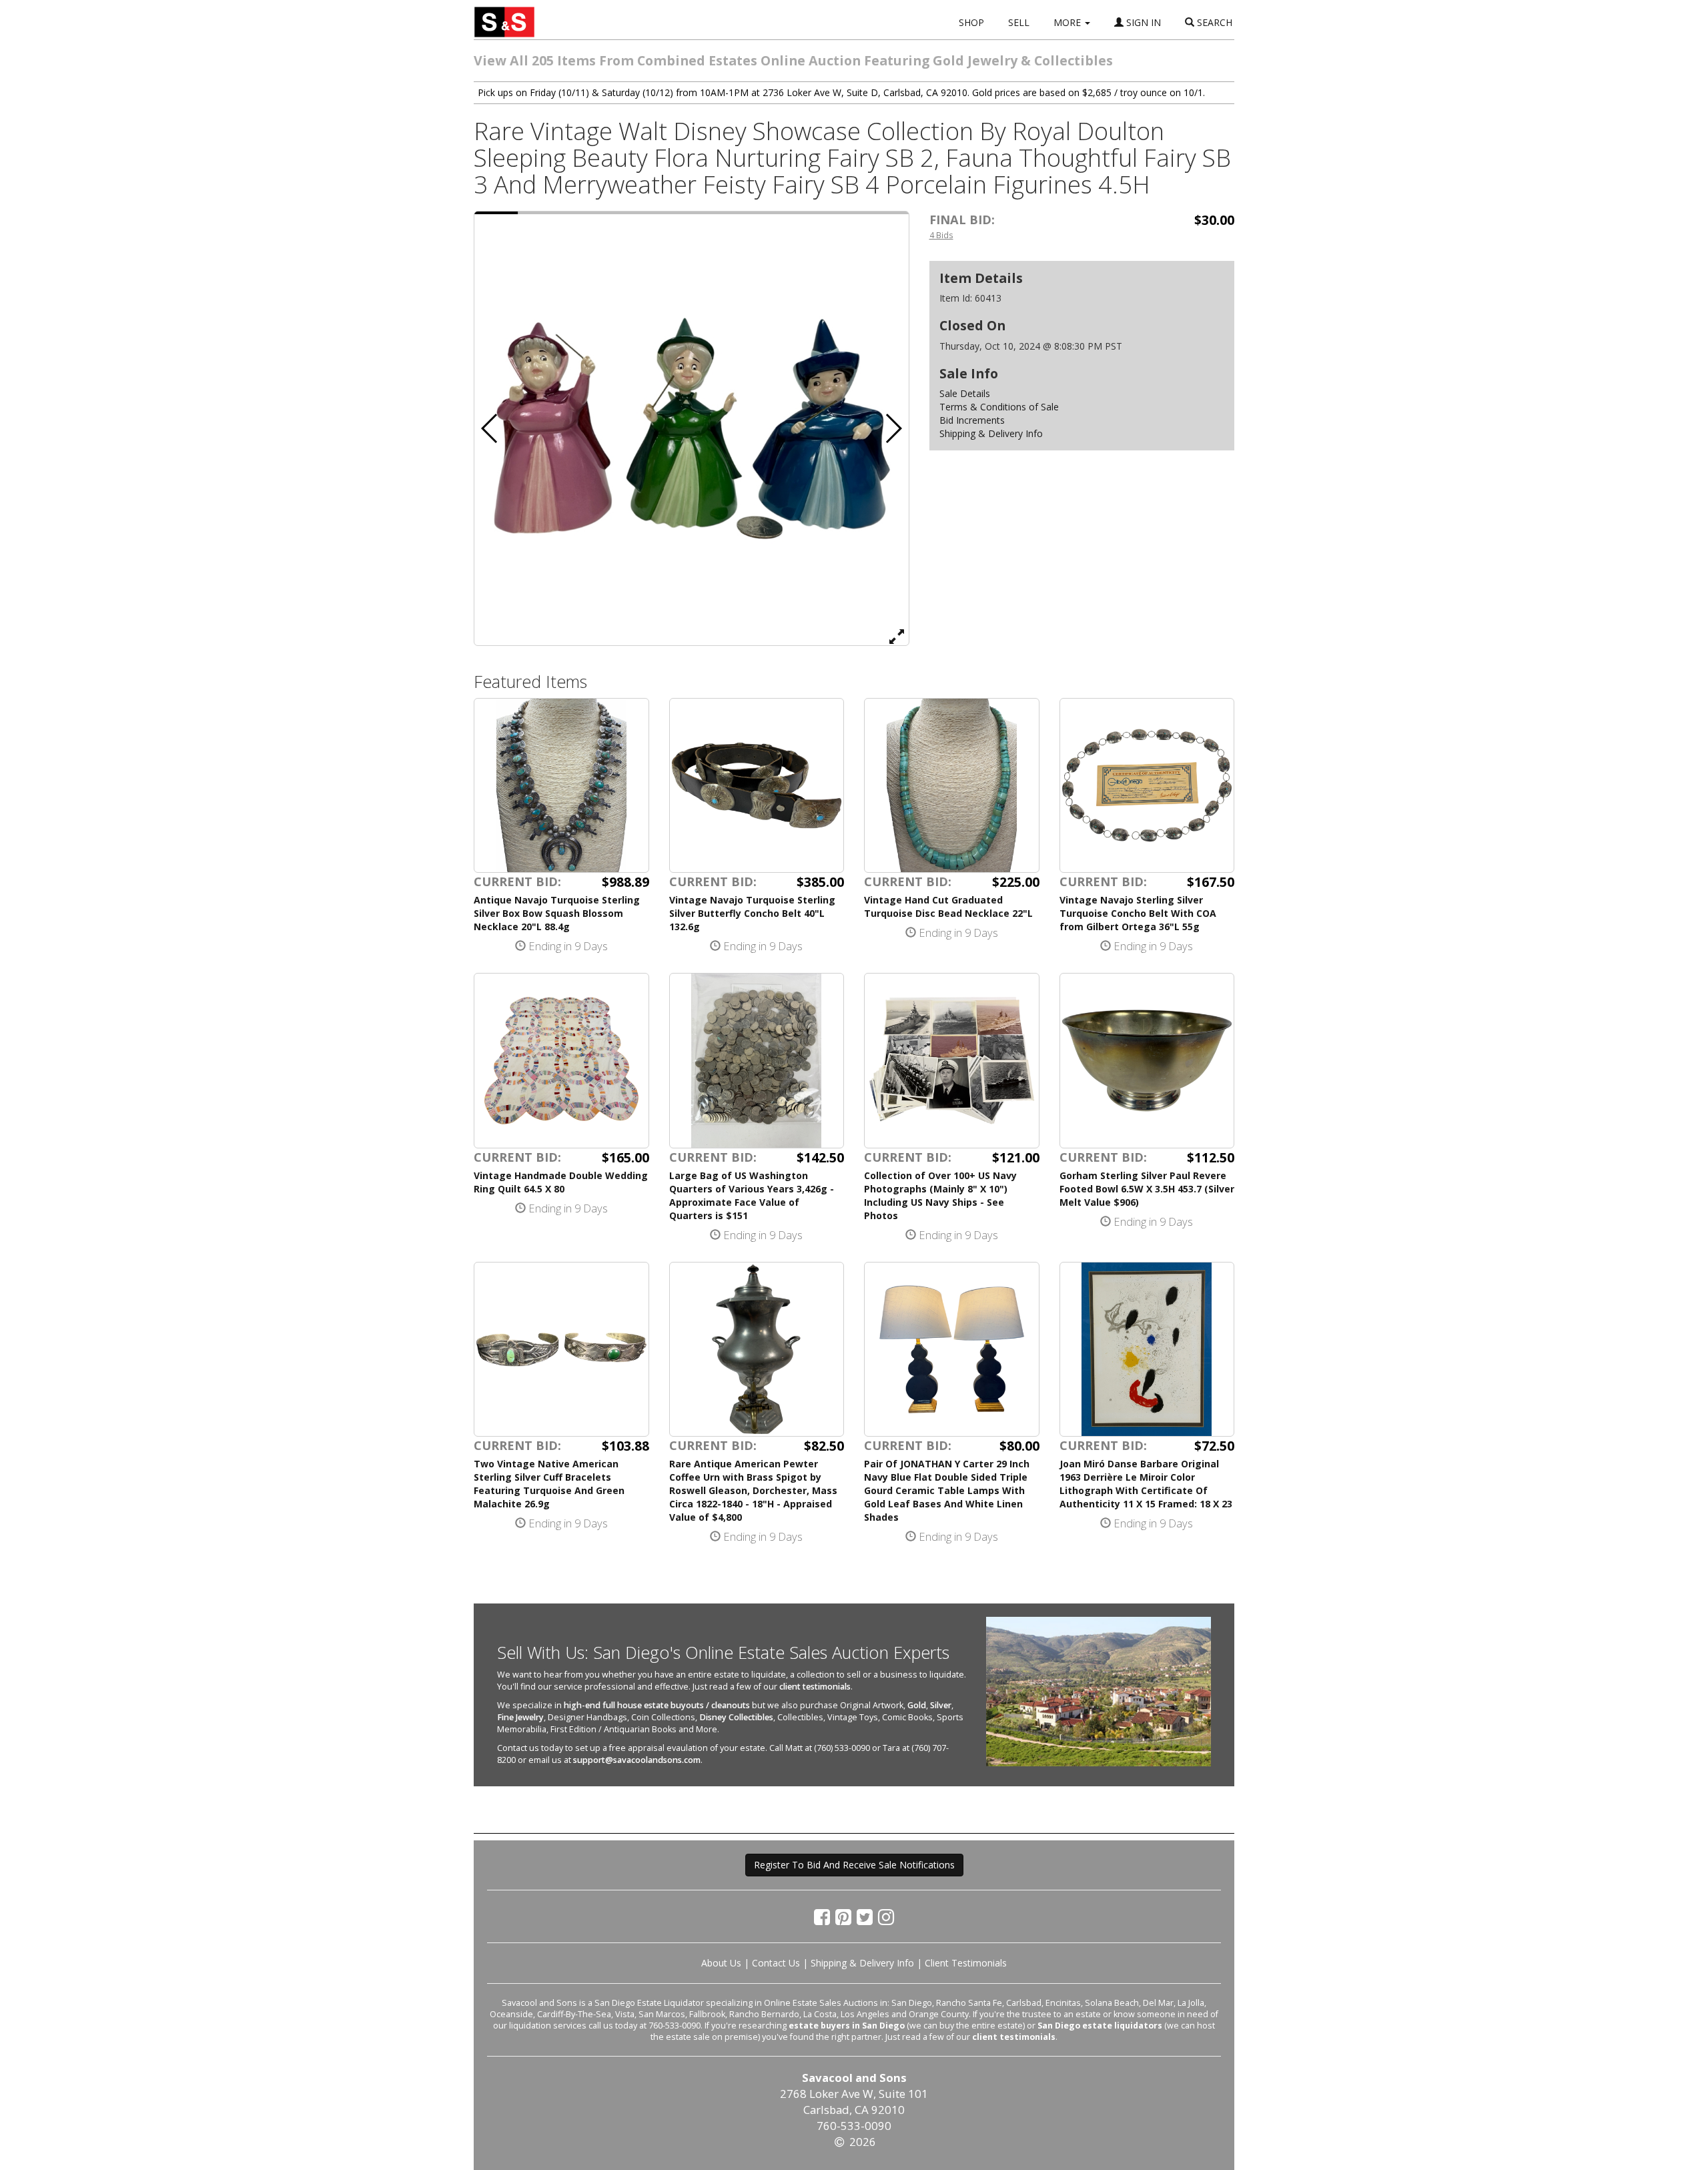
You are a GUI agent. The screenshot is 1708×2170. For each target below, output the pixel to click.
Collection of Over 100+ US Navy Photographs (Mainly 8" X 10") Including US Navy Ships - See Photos (940, 1195)
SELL (1019, 22)
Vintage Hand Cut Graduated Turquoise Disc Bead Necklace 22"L (948, 907)
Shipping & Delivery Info (991, 433)
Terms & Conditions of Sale (999, 407)
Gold (917, 1705)
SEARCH (1213, 22)
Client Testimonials (966, 1963)
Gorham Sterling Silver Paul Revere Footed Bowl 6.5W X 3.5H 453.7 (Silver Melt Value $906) (1147, 1189)
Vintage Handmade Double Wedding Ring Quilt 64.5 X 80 (561, 1182)
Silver (941, 1705)
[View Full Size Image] (897, 636)
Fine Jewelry (520, 1717)
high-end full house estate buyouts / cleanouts (657, 1705)
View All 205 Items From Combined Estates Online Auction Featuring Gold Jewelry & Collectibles (793, 60)
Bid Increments (972, 420)
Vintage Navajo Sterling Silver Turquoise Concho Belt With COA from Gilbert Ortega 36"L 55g (1138, 913)
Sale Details (965, 393)
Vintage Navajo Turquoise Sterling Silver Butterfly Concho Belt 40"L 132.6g (752, 913)
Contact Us (776, 1963)
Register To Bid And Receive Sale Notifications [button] (854, 1865)
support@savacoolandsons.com (637, 1760)
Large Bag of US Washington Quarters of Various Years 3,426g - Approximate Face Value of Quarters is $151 (752, 1195)
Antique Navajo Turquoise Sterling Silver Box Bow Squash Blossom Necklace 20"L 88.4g (557, 913)
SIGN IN (1142, 22)
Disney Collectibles (736, 1717)
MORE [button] (1069, 22)
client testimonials (815, 1687)
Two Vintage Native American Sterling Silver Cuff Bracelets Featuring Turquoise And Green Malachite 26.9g (549, 1484)
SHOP (971, 22)
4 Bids (941, 235)
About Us (721, 1963)
